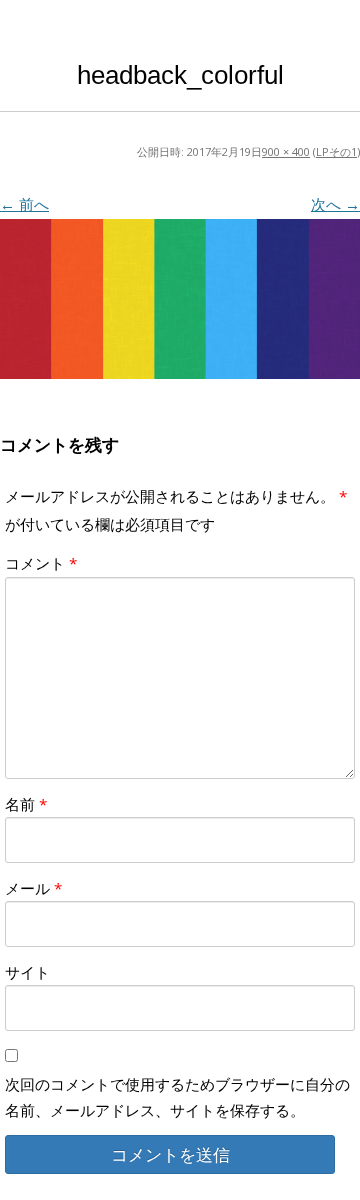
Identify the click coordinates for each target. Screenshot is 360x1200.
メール (33, 888)
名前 (26, 804)
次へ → (335, 204)
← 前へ (24, 204)
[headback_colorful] (180, 299)
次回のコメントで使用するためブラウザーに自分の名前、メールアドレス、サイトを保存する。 (177, 1097)
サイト (27, 972)
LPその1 (336, 151)
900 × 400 (286, 151)
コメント (41, 563)
